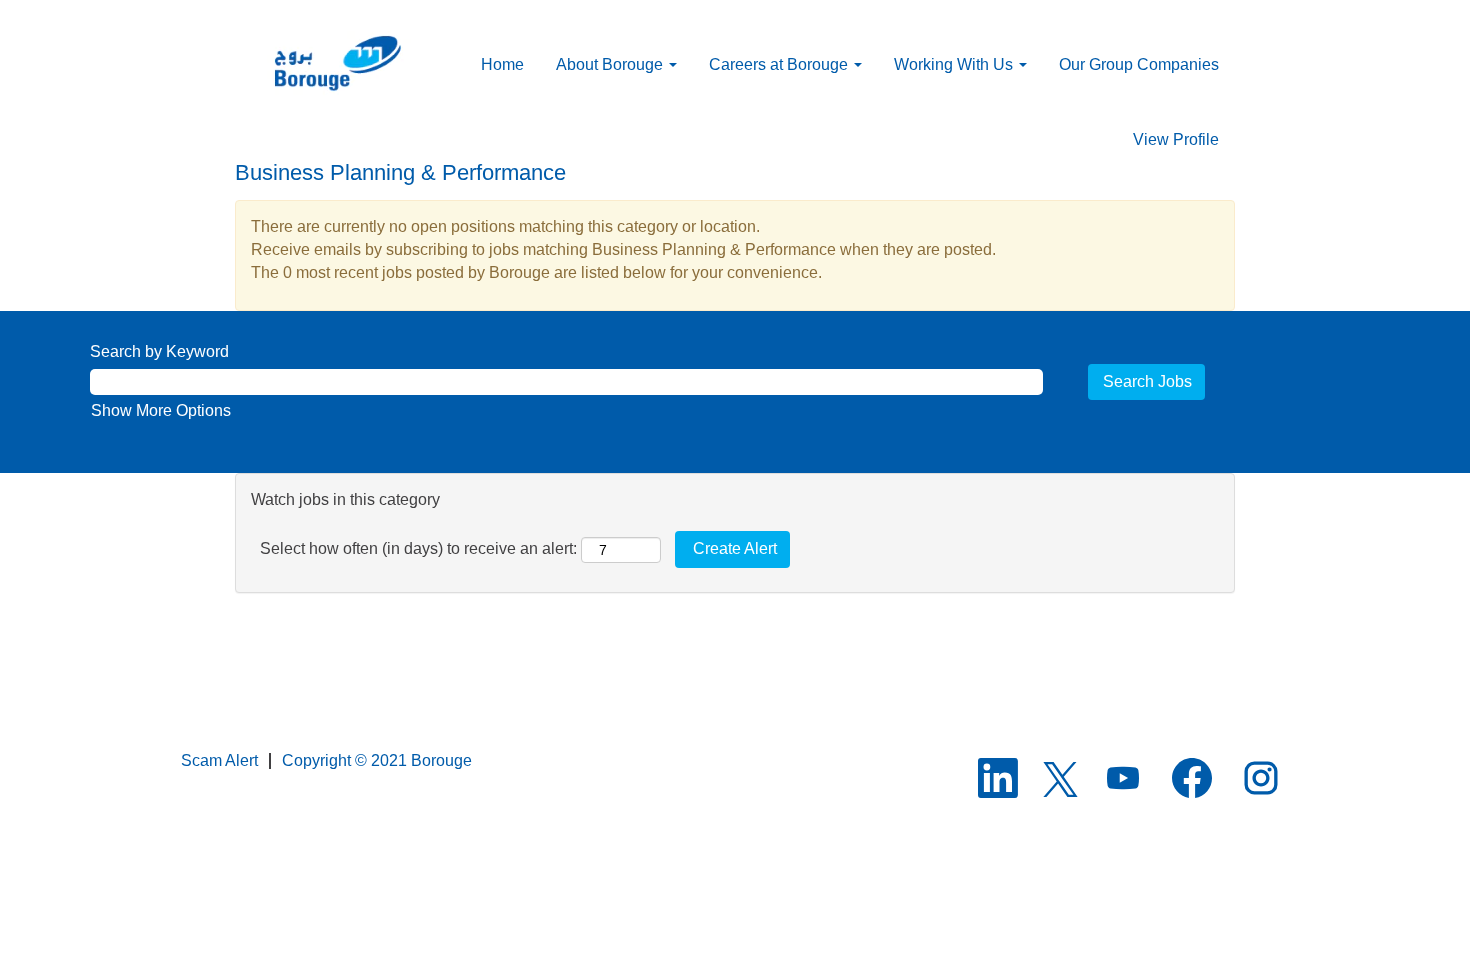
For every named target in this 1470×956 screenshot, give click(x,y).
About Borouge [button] (611, 64)
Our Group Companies (1139, 64)
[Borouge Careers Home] (347, 64)
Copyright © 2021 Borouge (377, 760)
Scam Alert (219, 760)
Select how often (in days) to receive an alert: (418, 548)
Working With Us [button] (955, 64)
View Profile (1176, 139)
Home (502, 64)
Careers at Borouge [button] (780, 64)
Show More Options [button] (161, 410)
